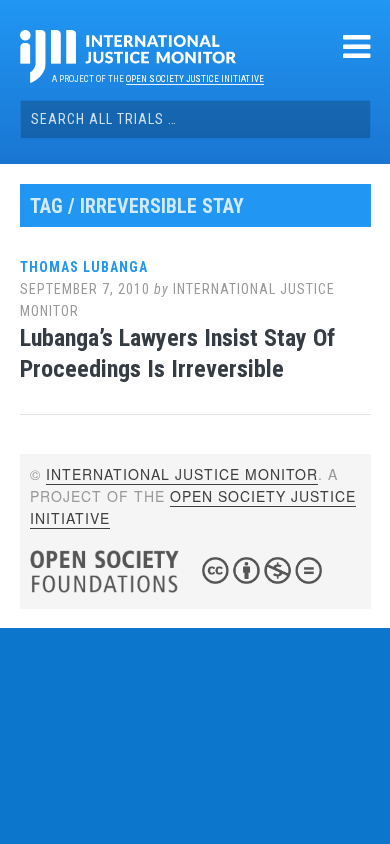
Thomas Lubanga (84, 267)
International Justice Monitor (182, 474)
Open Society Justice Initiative (194, 79)
